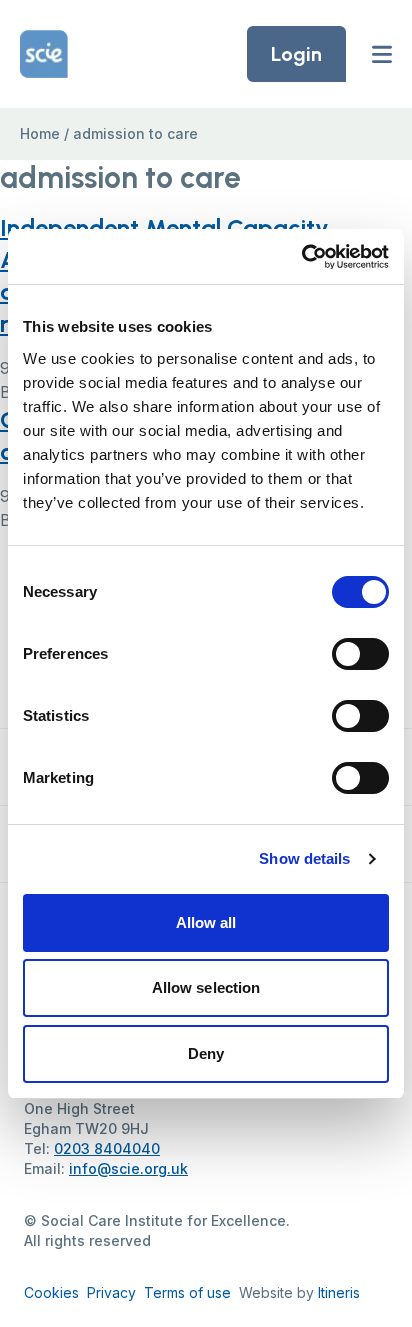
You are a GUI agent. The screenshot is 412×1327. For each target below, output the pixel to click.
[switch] (360, 654)
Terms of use (187, 1292)
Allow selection (206, 987)
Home (40, 133)
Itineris (339, 1292)
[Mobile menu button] (382, 54)
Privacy (111, 1292)
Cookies (51, 1292)
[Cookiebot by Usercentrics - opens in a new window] (301, 257)
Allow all (206, 922)
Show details (304, 858)
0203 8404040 (107, 1148)
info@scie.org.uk (128, 1168)
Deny (206, 1053)
